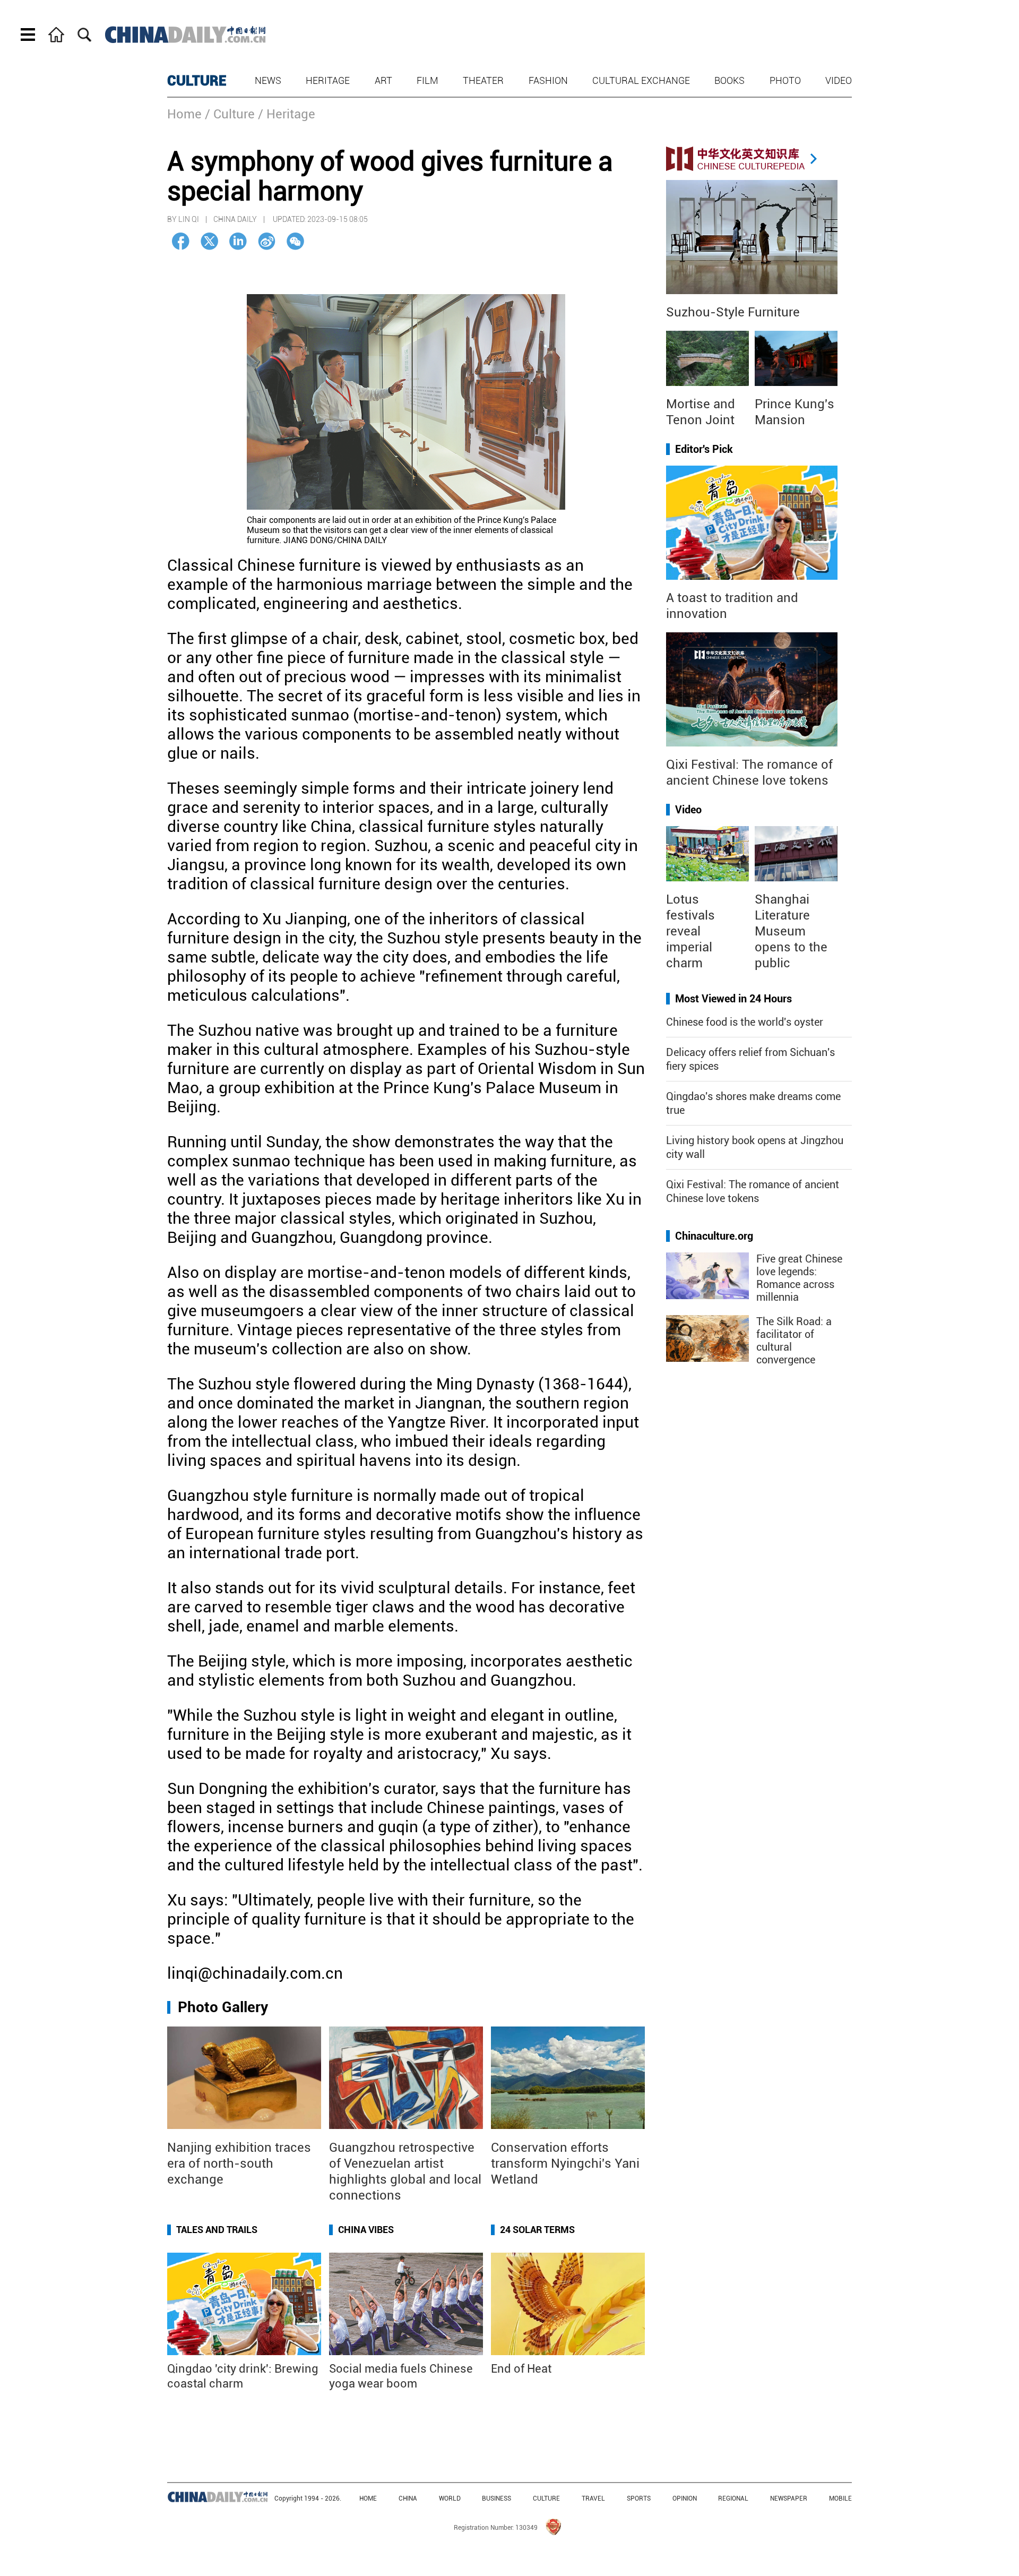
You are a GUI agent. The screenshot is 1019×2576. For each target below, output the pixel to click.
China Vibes (366, 2230)
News (268, 80)
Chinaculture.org (714, 1236)
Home (184, 114)
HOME (368, 2498)
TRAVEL (593, 2498)
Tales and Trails (217, 2230)
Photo (785, 80)
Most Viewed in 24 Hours (733, 999)
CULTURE (197, 81)
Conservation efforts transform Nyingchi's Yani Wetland (565, 2163)
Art (383, 80)
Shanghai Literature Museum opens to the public (791, 931)
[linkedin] (238, 241)
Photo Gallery (223, 2007)
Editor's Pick (704, 449)
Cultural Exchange (641, 80)
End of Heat (521, 2369)
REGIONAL (733, 2498)
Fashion (548, 80)
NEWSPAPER (789, 2498)
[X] (209, 241)
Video (839, 80)
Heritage (328, 80)
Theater (483, 80)
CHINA (408, 2498)
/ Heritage (287, 114)
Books (729, 80)
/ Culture (230, 114)
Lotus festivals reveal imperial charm (690, 931)
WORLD (450, 2498)
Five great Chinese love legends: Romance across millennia (799, 1278)
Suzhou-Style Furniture (733, 312)
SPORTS (639, 2498)
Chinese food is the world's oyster (745, 1022)
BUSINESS (496, 2498)
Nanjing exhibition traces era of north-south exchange (239, 2163)
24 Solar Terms (537, 2230)
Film (428, 80)
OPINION (685, 2498)
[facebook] (181, 241)
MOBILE (840, 2498)
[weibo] (267, 241)
